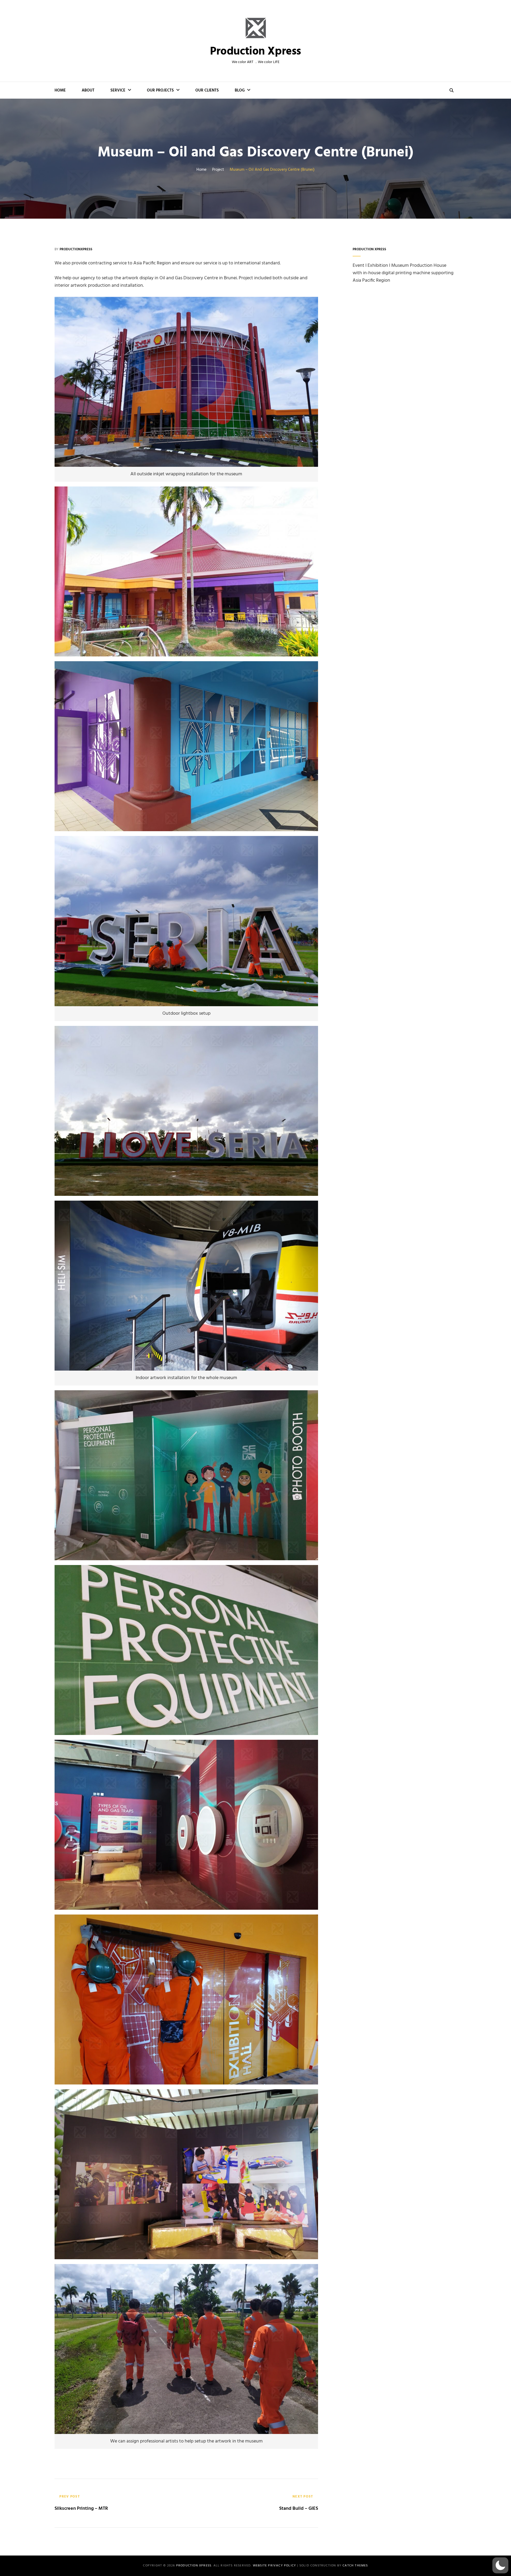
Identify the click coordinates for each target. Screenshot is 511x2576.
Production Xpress (256, 52)
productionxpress (76, 249)
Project (218, 170)
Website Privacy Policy (274, 2566)
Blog (240, 90)
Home (60, 90)
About (88, 90)
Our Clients (207, 90)
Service (118, 90)
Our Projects (160, 90)
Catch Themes (355, 2566)
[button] (500, 2565)
